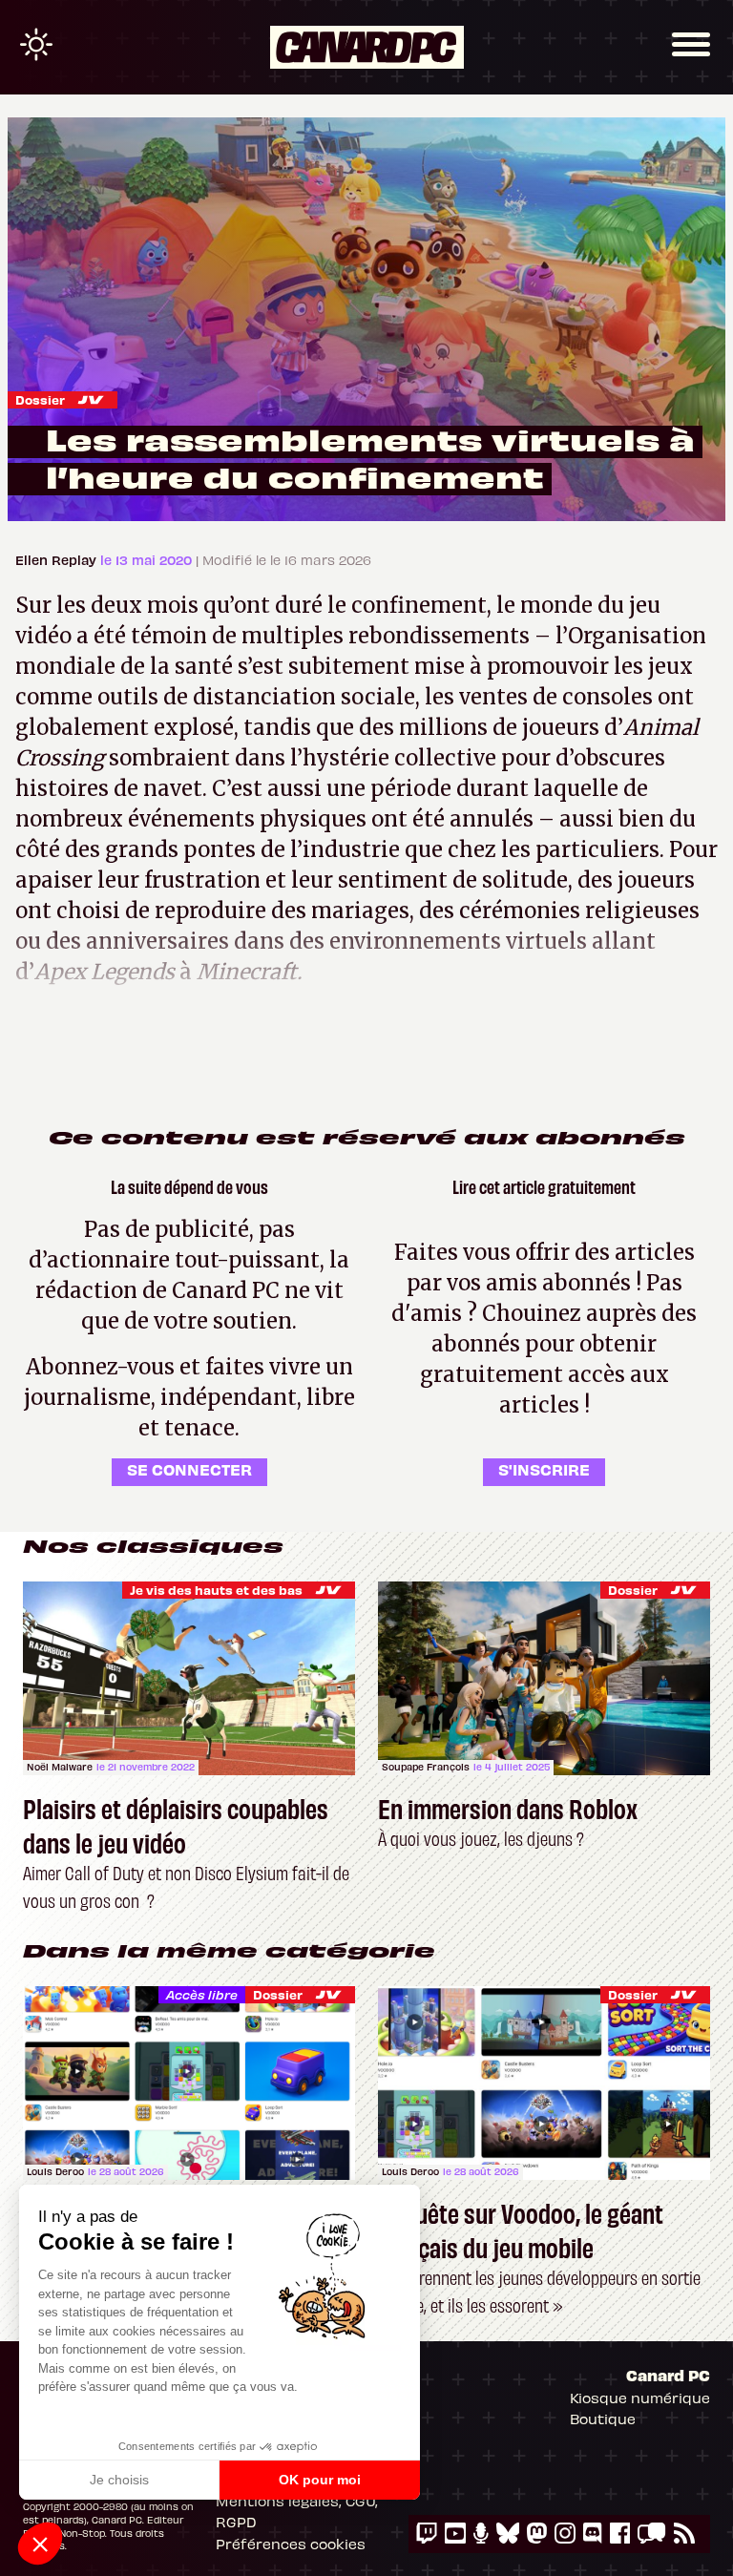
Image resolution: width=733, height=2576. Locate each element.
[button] (40, 2544)
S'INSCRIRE (544, 1469)
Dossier (40, 399)
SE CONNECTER (189, 1469)
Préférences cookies (291, 2544)
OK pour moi (320, 2480)
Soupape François (426, 1767)
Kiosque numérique (640, 2398)
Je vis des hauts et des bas (216, 1590)
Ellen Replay (58, 560)
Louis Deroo (55, 2171)
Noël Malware (60, 1767)
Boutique (603, 2419)
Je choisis (119, 2480)
